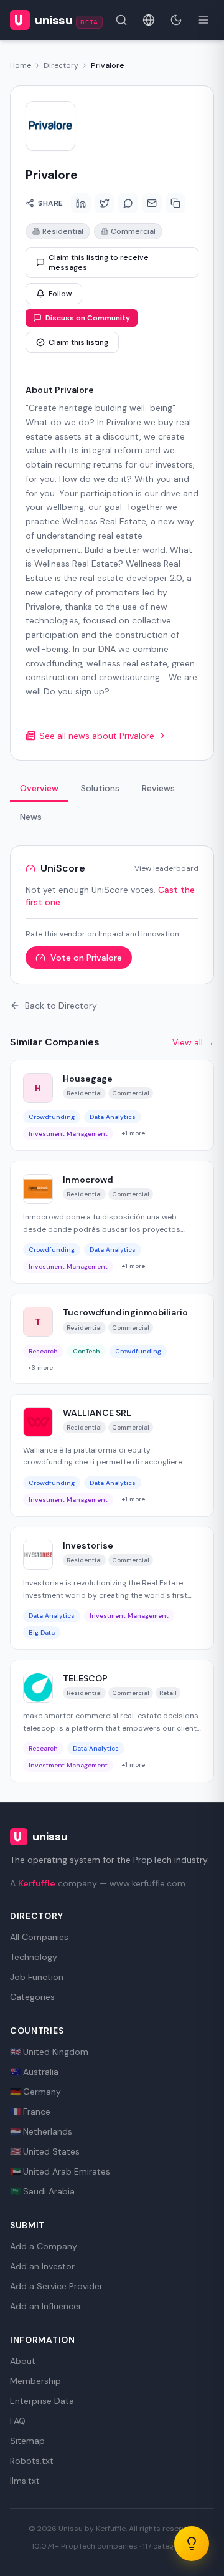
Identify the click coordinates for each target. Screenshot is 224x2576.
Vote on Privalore (86, 958)
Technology (34, 1957)
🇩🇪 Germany (35, 2092)
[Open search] (121, 20)
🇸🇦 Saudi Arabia (42, 2191)
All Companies (39, 1937)
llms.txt (25, 2481)
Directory (61, 65)
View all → (193, 1042)
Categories (32, 1997)
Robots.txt (32, 2461)
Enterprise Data (42, 2401)
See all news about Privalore (97, 736)
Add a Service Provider (56, 2286)
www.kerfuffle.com (147, 1883)
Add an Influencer (46, 2306)
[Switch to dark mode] (176, 20)
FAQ (18, 2421)
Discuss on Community (88, 318)
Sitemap (27, 2441)
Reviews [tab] (158, 788)
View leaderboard (166, 868)
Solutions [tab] (100, 788)
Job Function (37, 1977)
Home (21, 65)
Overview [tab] (39, 788)
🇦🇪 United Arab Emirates (60, 2171)
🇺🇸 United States (45, 2151)
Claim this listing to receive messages (99, 262)
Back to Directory (61, 1006)
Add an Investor (42, 2266)
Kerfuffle (37, 1883)
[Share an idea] (192, 2544)
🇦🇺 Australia (34, 2072)
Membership (35, 2381)
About (23, 2361)
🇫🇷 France (30, 2112)
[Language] (149, 20)
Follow (60, 294)
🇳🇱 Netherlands (41, 2131)
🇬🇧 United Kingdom (49, 2052)
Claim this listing (78, 342)
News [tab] (31, 817)
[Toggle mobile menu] (203, 20)
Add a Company (44, 2246)
